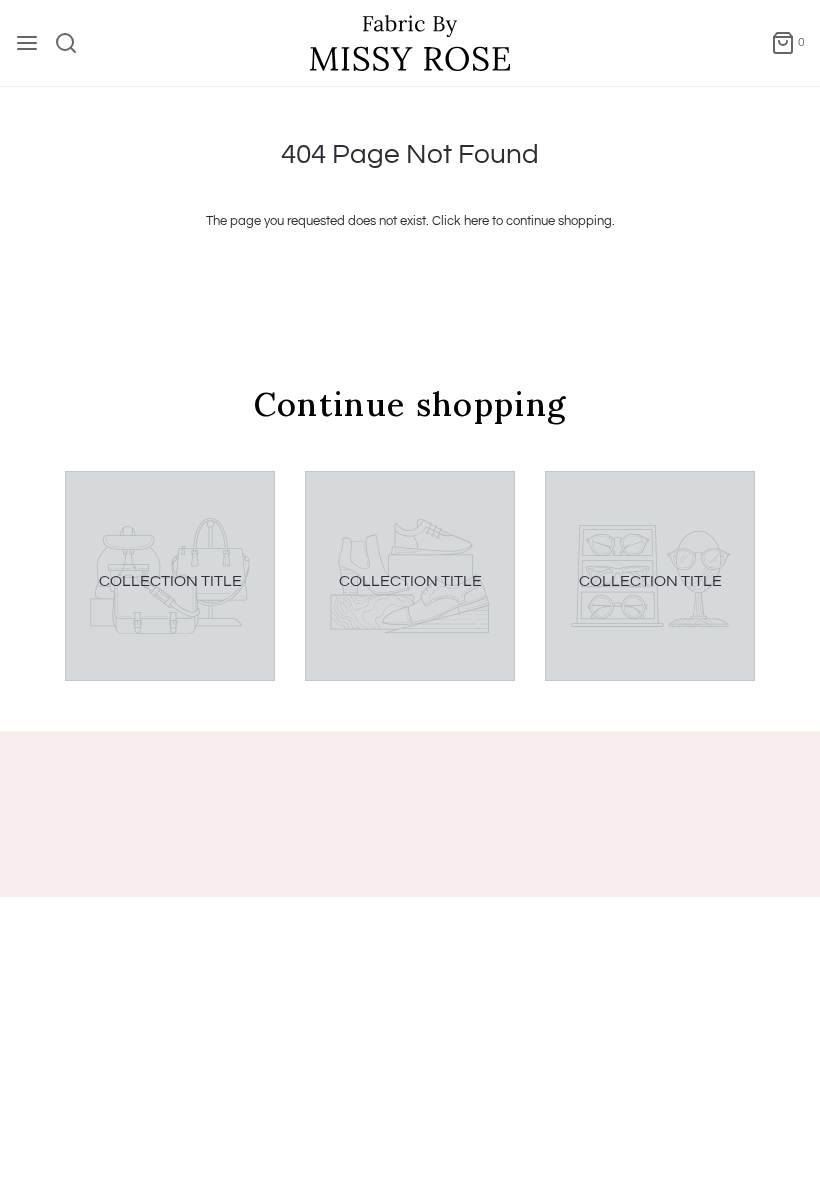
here (476, 221)
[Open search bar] (73, 43)
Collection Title (170, 581)
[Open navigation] (27, 43)
